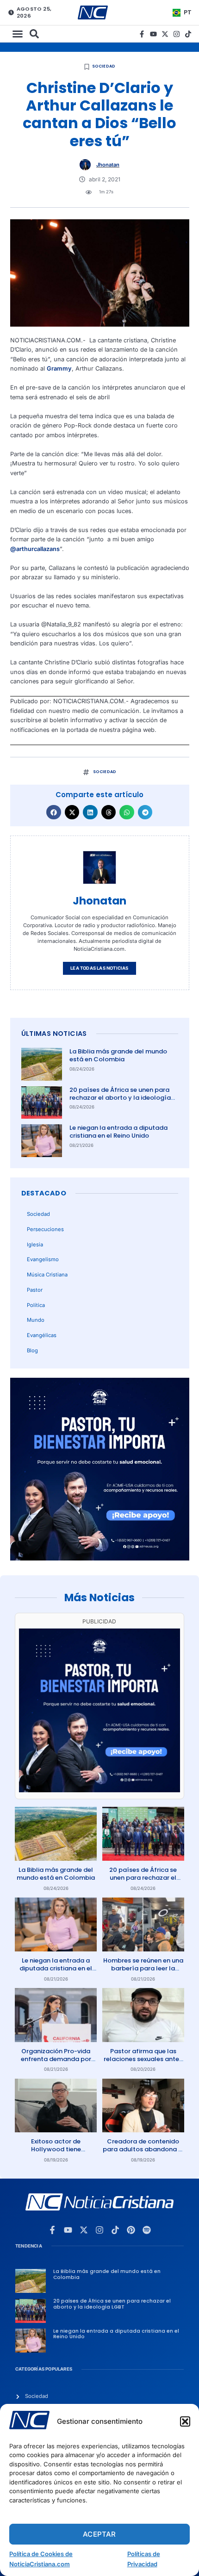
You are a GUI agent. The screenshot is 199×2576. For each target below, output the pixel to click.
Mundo (36, 1320)
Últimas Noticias (54, 1034)
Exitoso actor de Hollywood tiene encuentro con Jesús (56, 2149)
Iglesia (35, 1245)
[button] (185, 2421)
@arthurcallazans (35, 549)
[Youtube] (153, 34)
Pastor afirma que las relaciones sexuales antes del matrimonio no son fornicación (143, 2063)
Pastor (35, 1290)
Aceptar (99, 2534)
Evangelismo (43, 1259)
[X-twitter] (165, 34)
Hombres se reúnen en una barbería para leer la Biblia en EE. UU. (143, 1968)
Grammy (59, 368)
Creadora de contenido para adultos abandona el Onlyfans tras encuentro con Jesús (143, 2153)
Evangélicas (42, 1335)
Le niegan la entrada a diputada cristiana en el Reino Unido (118, 1132)
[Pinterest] (131, 2230)
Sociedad (104, 66)
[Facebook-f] (142, 34)
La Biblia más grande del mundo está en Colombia (118, 1055)
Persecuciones (45, 1229)
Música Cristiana (47, 1275)
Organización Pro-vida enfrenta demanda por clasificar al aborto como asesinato (56, 2063)
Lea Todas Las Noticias (99, 968)
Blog (32, 1350)
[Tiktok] (188, 34)
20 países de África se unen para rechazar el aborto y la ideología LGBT (120, 1098)
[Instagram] (177, 34)
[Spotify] (147, 2230)
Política (36, 1305)
